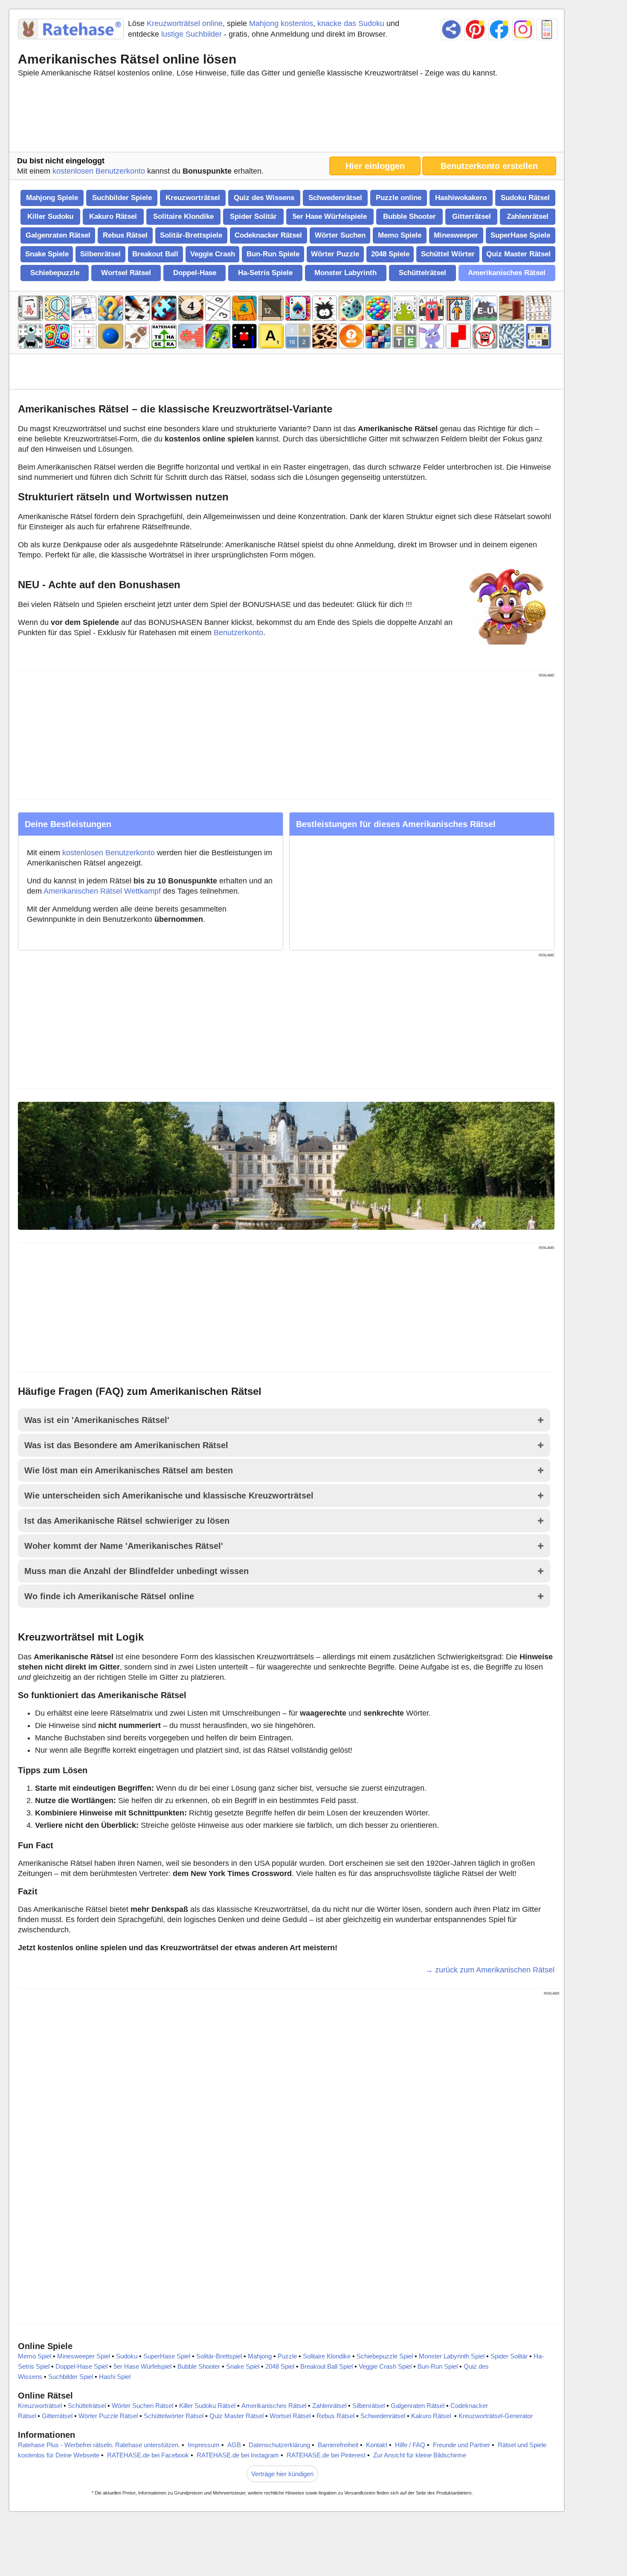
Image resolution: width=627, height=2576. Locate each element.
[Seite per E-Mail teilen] (451, 29)
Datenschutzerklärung (279, 2445)
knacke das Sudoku (351, 23)
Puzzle (287, 2356)
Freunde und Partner (462, 2445)
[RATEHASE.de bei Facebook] (499, 29)
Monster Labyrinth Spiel (452, 2356)
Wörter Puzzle (335, 254)
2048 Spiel (280, 2366)
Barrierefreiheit (338, 2445)
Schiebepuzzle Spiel (385, 2356)
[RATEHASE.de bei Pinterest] (475, 29)
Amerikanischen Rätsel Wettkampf (102, 891)
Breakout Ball (155, 254)
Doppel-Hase (195, 273)
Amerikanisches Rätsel (507, 273)
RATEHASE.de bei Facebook (148, 2455)
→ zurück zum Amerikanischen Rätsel (490, 1970)
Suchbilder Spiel (71, 2377)
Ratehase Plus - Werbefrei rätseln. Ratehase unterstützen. (99, 2445)
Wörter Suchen (340, 235)
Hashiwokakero (461, 198)
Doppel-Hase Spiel (81, 2366)
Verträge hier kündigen (282, 2474)
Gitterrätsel (472, 216)
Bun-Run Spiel (438, 2366)
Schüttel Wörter (448, 254)
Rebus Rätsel (125, 235)
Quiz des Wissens (264, 198)
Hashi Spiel (115, 2377)
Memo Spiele (400, 235)
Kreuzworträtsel (193, 198)
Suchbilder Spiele (122, 198)
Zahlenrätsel (528, 216)
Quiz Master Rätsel (518, 254)
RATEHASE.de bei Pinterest (326, 2455)
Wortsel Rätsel (126, 273)
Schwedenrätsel (335, 198)
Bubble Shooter (409, 216)
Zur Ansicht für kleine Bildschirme (420, 2455)
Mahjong (260, 2356)
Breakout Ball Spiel (327, 2366)
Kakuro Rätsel (113, 216)
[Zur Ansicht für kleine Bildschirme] (547, 29)
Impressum (204, 2445)
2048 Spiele (390, 254)
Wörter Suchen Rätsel (142, 2406)
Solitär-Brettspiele (191, 235)
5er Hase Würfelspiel (142, 2366)
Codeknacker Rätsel (268, 235)
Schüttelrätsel (422, 273)
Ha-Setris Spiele (265, 273)
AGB (234, 2445)
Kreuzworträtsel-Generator (496, 2416)
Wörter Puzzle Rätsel (108, 2416)
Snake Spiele (47, 254)
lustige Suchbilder (192, 34)
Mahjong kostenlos (281, 23)
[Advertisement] (286, 117)
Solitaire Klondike (183, 216)
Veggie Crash (213, 254)
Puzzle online (399, 198)
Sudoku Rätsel (525, 198)
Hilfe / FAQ (410, 2445)
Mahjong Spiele (52, 198)
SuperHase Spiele (520, 235)
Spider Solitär (253, 216)
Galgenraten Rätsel (58, 235)
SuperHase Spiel (167, 2356)
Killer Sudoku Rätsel (207, 2406)
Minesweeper (456, 235)
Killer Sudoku (50, 216)
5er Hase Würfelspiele (330, 216)
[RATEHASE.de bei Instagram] (523, 29)
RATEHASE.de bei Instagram (238, 2455)
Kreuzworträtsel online (185, 23)
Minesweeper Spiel (84, 2356)
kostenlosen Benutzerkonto (99, 171)
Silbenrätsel (100, 254)
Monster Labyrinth (345, 273)
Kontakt (377, 2445)
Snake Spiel (243, 2366)
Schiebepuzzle (55, 273)
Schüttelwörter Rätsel (174, 2416)
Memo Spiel (35, 2356)
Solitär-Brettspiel (219, 2356)
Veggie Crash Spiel (385, 2366)
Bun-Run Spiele (273, 254)
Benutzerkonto (238, 633)
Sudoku (127, 2356)
